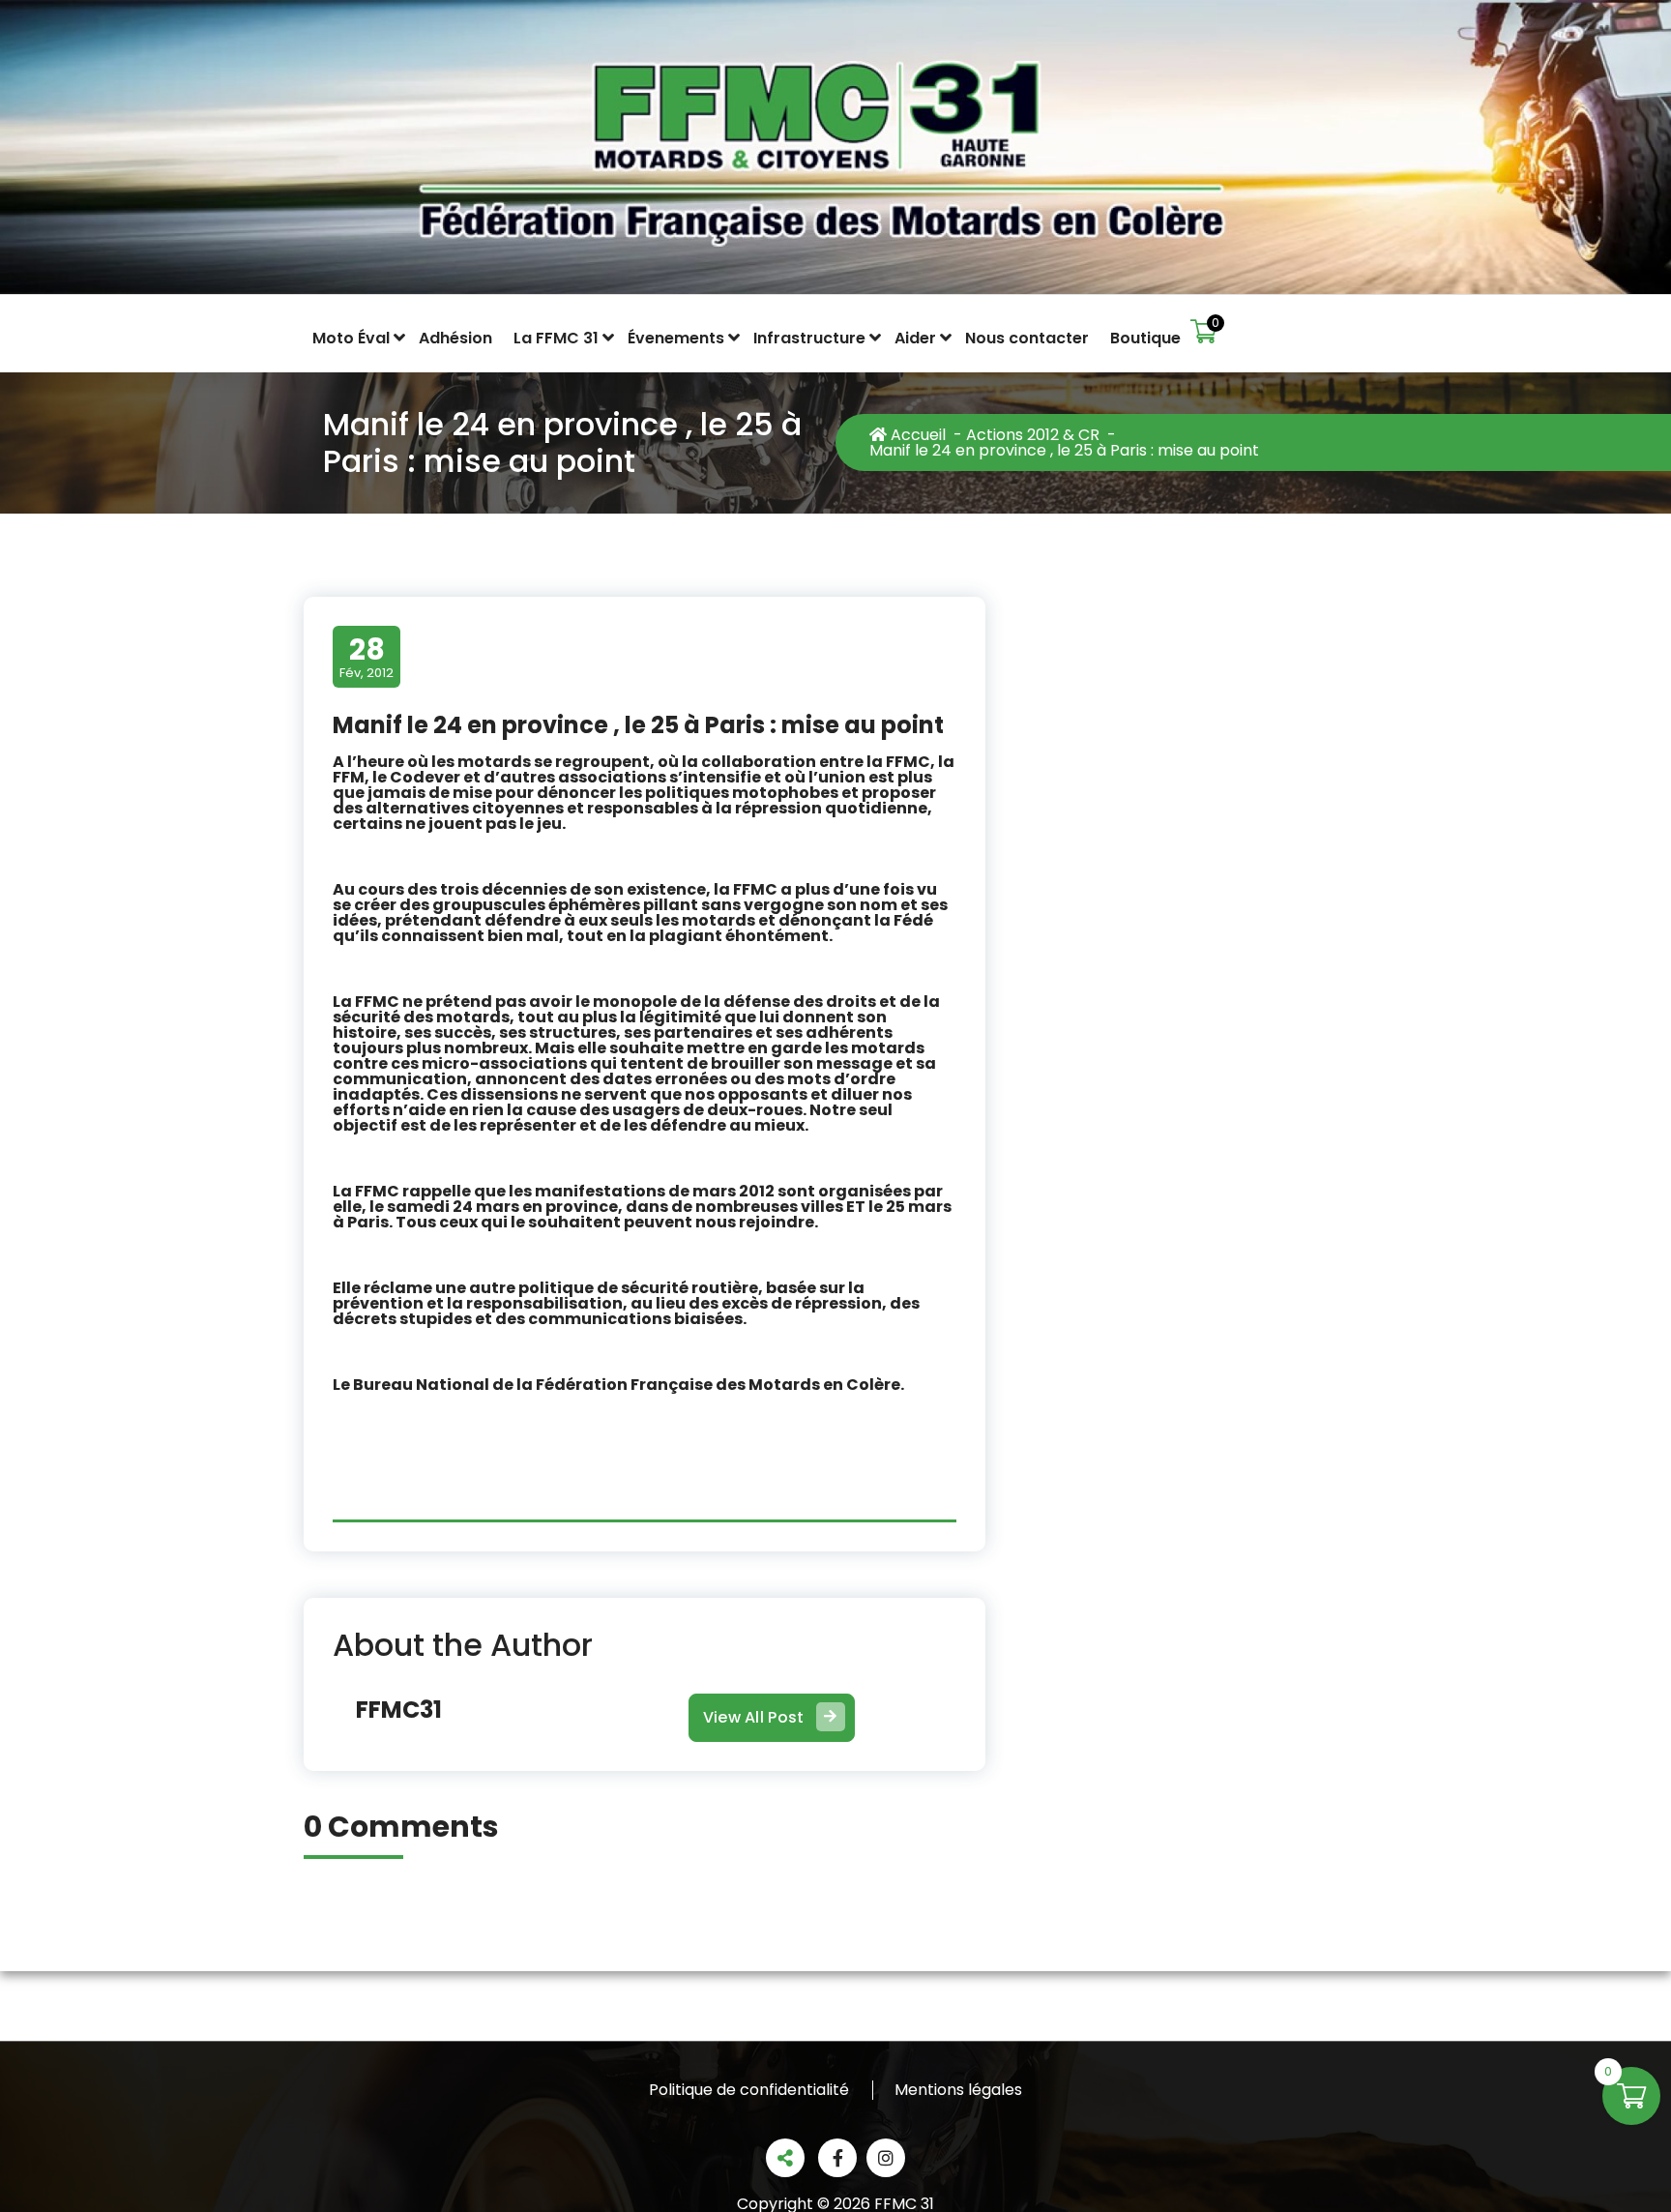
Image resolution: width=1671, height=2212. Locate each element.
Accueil (916, 435)
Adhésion (455, 339)
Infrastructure (809, 339)
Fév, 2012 (366, 656)
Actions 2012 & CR (1033, 435)
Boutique (1145, 339)
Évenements (676, 339)
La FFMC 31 (556, 339)
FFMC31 (399, 1710)
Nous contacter (1027, 339)
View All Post (754, 1717)
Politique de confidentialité (749, 2090)
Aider (915, 339)
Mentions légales (958, 2090)
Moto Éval (351, 339)
